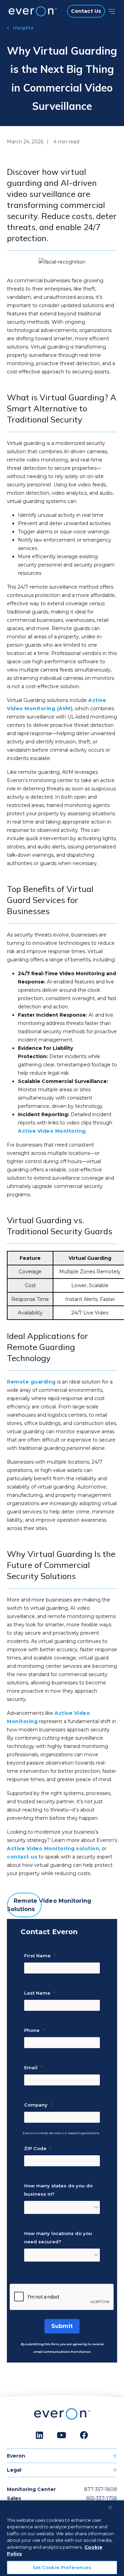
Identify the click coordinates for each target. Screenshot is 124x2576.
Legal (14, 2470)
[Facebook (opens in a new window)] (84, 2435)
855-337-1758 (102, 2498)
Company (36, 2105)
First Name (37, 1956)
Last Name (37, 1993)
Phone (32, 2030)
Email (31, 2068)
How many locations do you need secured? (58, 2237)
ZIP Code (35, 2148)
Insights (23, 28)
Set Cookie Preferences (62, 2567)
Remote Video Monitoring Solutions (49, 1905)
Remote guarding (31, 1382)
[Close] (110, 2508)
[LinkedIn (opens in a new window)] (39, 2435)
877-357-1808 (101, 2489)
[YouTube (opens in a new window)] (61, 2435)
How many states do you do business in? (58, 2190)
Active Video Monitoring (52, 1131)
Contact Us (86, 11)
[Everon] (31, 11)
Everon (16, 2456)
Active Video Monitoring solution (53, 1848)
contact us (22, 1857)
